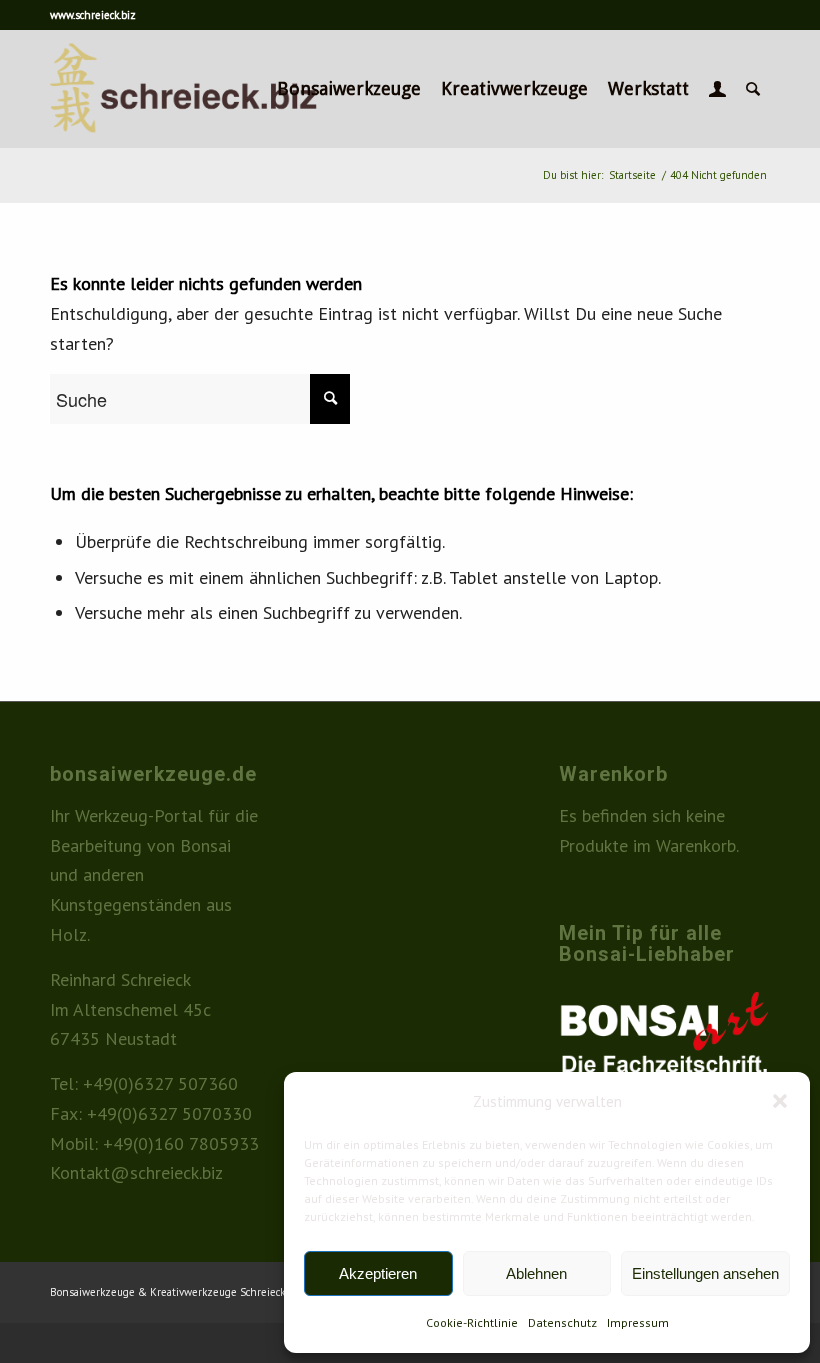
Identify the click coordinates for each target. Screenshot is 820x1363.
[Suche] (753, 89)
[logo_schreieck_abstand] (218, 89)
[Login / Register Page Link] (717, 89)
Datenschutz (562, 1322)
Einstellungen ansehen (705, 1273)
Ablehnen (536, 1273)
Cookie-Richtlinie (472, 1322)
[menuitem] (349, 89)
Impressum (638, 1322)
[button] (780, 1101)
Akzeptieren (378, 1273)
